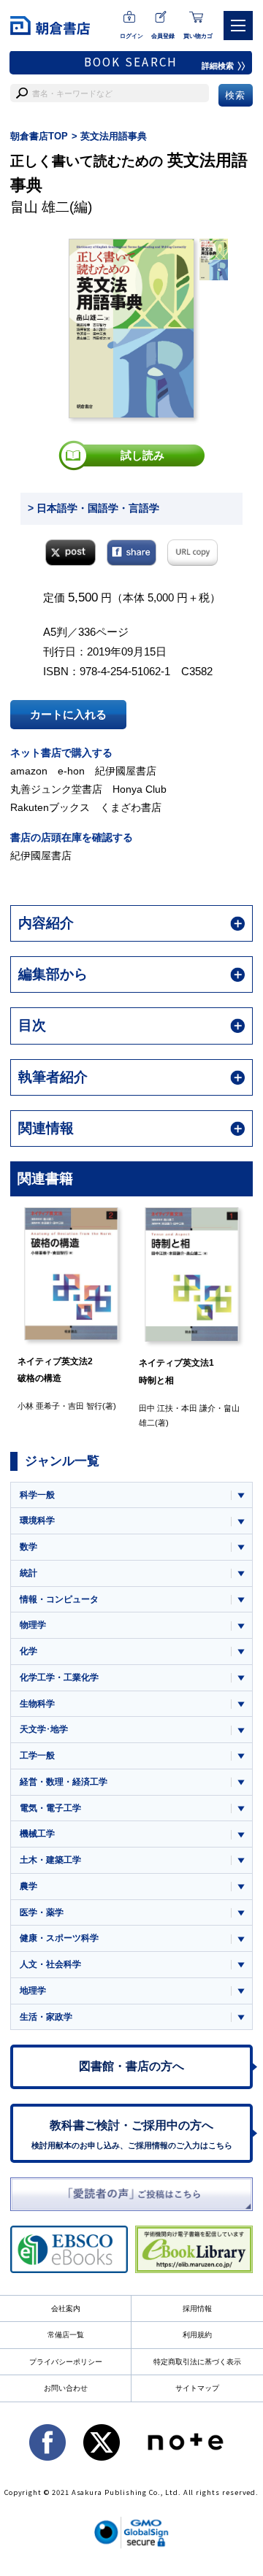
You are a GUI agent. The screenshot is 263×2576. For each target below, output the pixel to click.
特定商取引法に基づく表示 (197, 2362)
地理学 (33, 1991)
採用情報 (197, 2308)
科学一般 (37, 1495)
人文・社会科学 (50, 1964)
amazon (29, 771)
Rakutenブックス (50, 807)
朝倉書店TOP (39, 136)
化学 (28, 1651)
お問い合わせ (66, 2388)
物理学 (33, 1625)
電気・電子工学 (50, 1808)
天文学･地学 (44, 1729)
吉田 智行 (29, 1406)
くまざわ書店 (131, 807)
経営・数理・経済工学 (64, 1782)
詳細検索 (218, 66)
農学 (28, 1886)
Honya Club (140, 789)
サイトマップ (197, 2388)
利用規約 (197, 2335)
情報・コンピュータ (59, 1599)
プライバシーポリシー (66, 2362)
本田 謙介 (141, 1408)
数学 (28, 1547)
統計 (28, 1573)
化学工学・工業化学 (59, 1677)
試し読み (142, 455)
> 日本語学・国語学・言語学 (94, 508)
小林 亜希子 (224, 1406)
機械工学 (37, 1834)
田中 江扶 (99, 1408)
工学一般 (37, 1756)
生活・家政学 (46, 2017)
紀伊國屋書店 (126, 771)
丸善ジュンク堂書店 (56, 789)
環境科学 (37, 1520)
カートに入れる (68, 714)
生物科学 (37, 1704)
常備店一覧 (66, 2335)
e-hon (71, 771)
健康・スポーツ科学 (59, 1938)
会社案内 (66, 2308)
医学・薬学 (42, 1912)
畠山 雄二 (40, 207)
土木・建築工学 (50, 1860)
